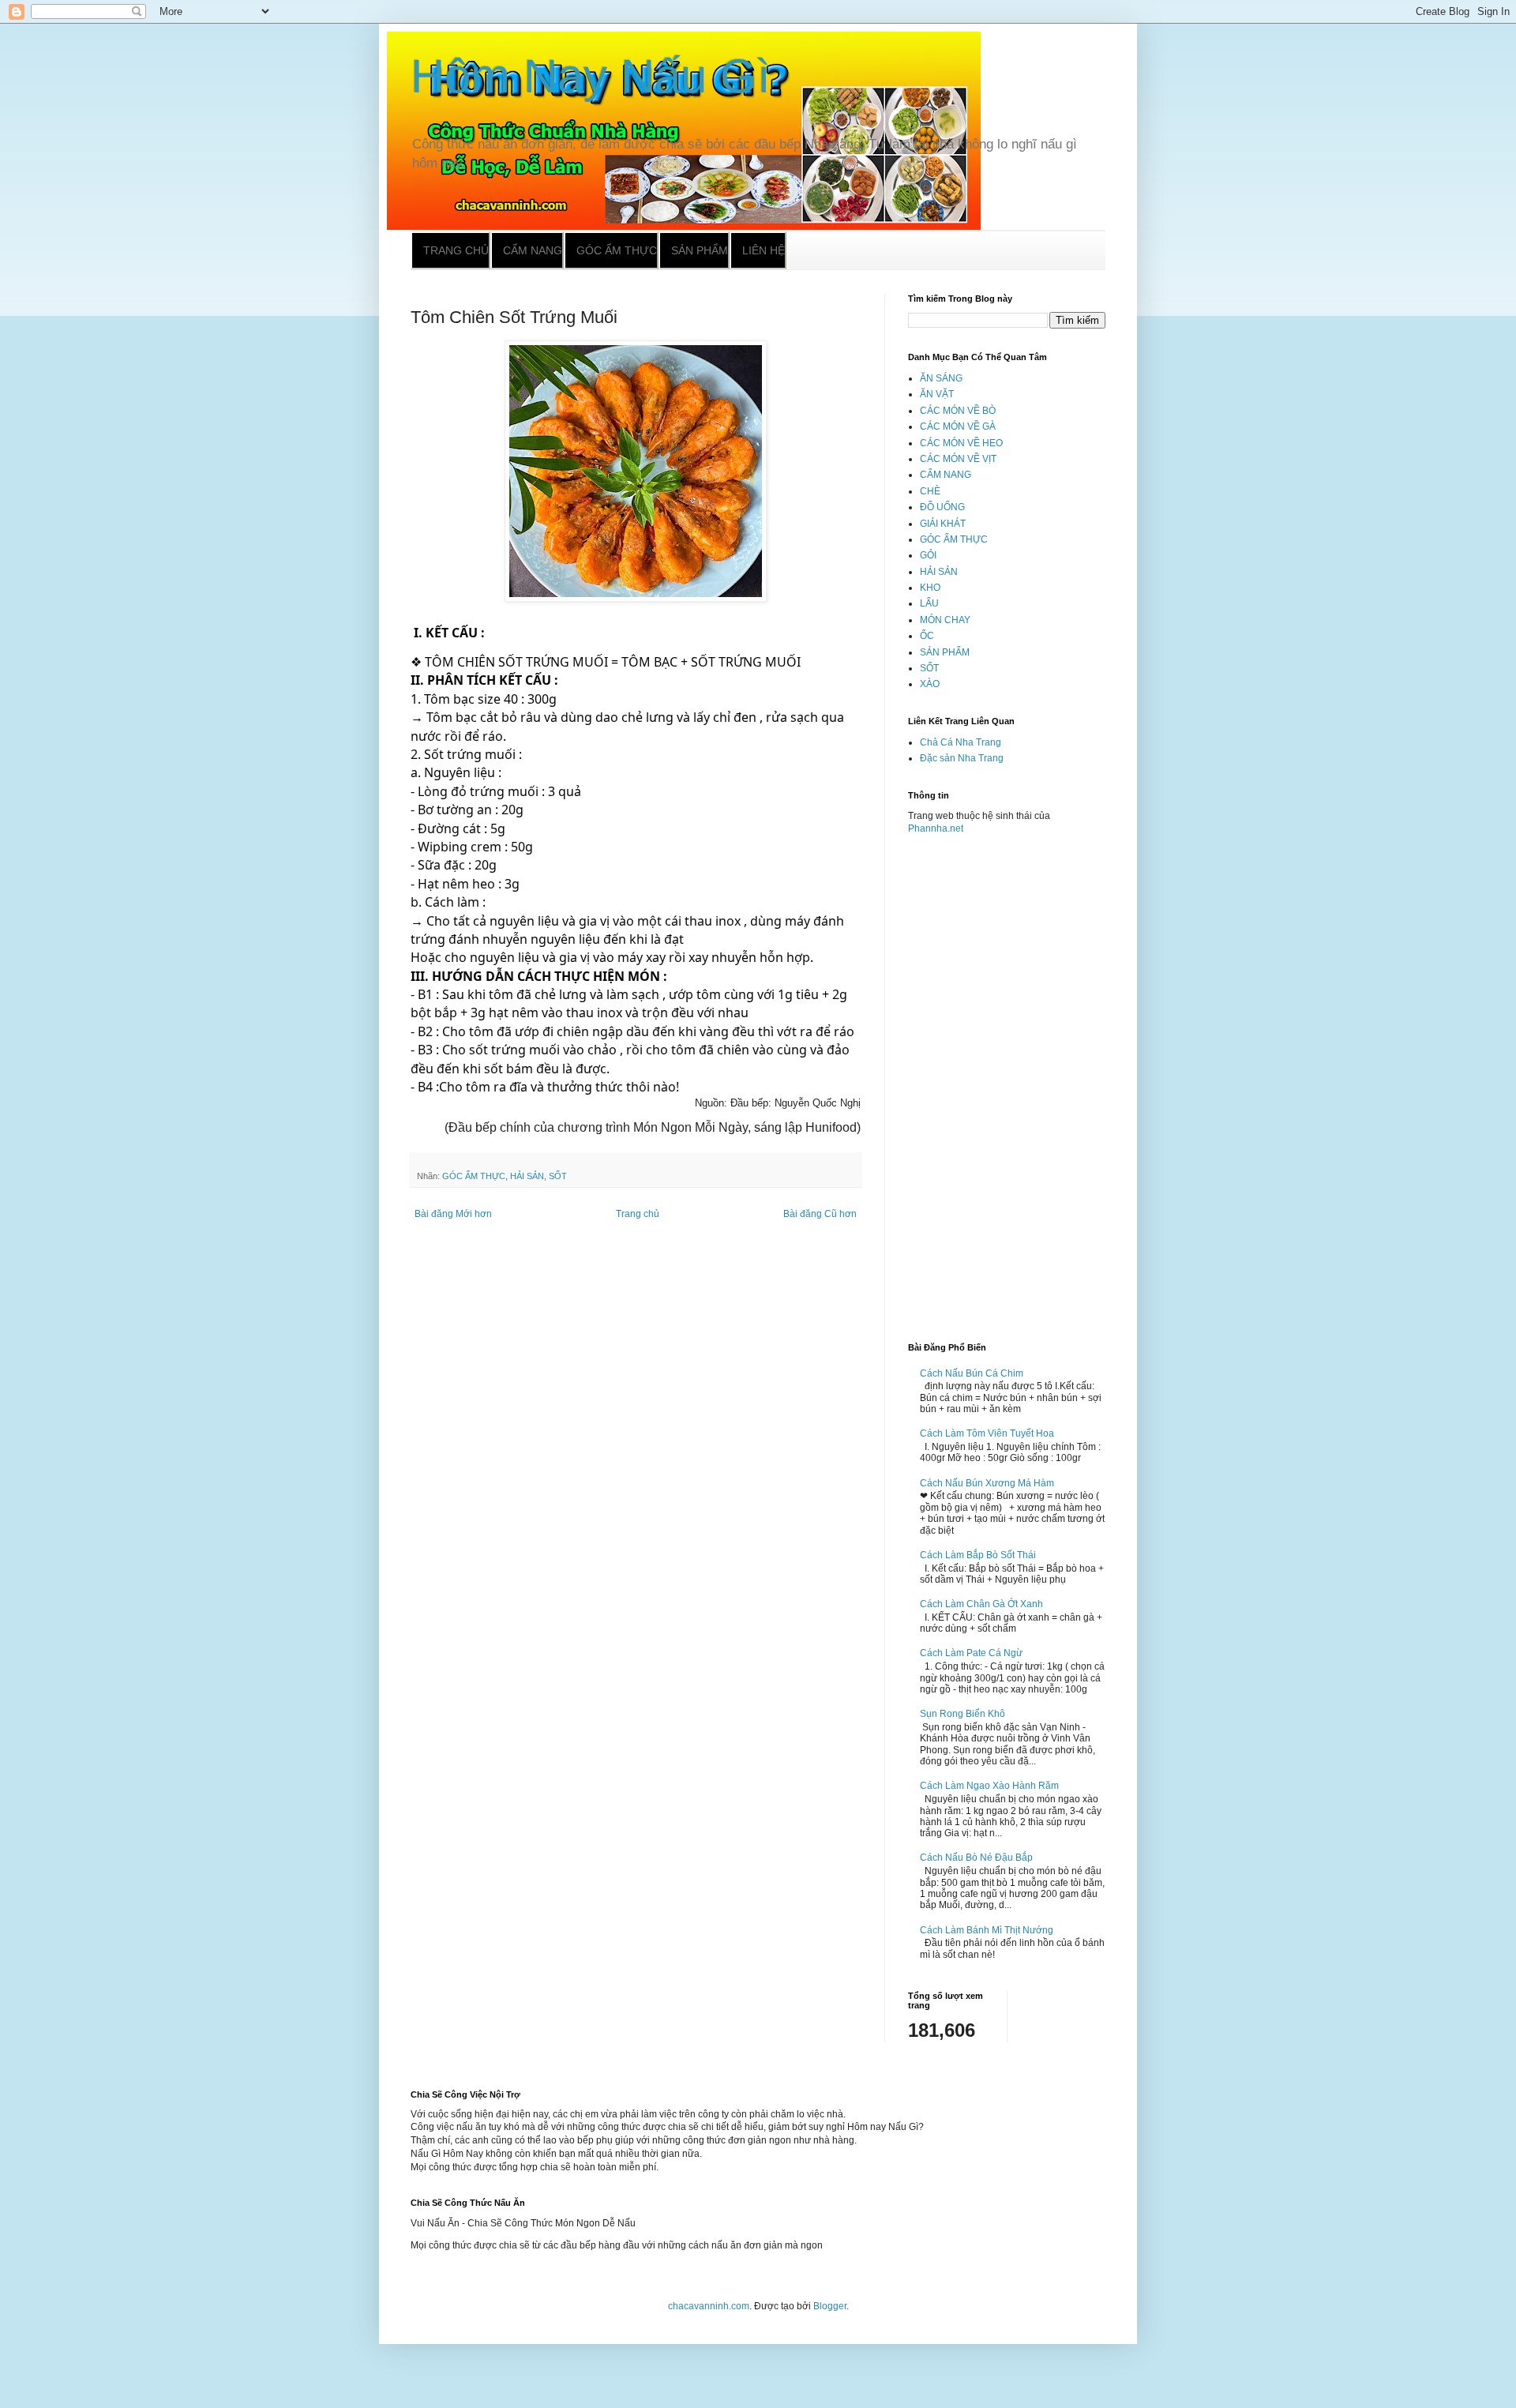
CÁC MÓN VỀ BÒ (958, 411)
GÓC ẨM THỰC (474, 1176)
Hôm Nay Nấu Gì (591, 76)
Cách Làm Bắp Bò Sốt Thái (978, 1555)
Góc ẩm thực (617, 250)
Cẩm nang (533, 250)
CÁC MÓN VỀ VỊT (958, 459)
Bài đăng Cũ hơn (820, 1214)
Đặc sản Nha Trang (962, 758)
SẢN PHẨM (945, 652)
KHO (930, 588)
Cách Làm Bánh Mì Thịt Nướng (987, 1930)
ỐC (927, 636)
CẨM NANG (946, 475)
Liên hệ (764, 250)
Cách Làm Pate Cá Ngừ (971, 1653)
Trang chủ (456, 250)
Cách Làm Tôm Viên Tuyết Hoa (987, 1433)
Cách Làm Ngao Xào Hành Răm (989, 1786)
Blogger (830, 2306)
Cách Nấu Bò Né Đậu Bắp (976, 1858)
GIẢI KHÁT (943, 524)
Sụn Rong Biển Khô (963, 1714)
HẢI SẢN (527, 1176)
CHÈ (930, 491)
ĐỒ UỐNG (942, 507)
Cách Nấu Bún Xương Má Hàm (987, 1483)
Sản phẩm (700, 250)
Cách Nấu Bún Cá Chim (972, 1373)
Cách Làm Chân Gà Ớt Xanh (981, 1604)
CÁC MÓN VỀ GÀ (958, 426)
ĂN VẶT (937, 394)
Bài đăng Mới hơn (453, 1214)
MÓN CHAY (945, 620)
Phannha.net (936, 828)
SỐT (558, 1176)
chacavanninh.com (709, 2306)
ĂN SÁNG (941, 378)
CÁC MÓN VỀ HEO (961, 443)
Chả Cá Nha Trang (961, 742)
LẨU (929, 603)
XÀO (930, 684)
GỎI (928, 555)
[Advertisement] (1007, 1082)
